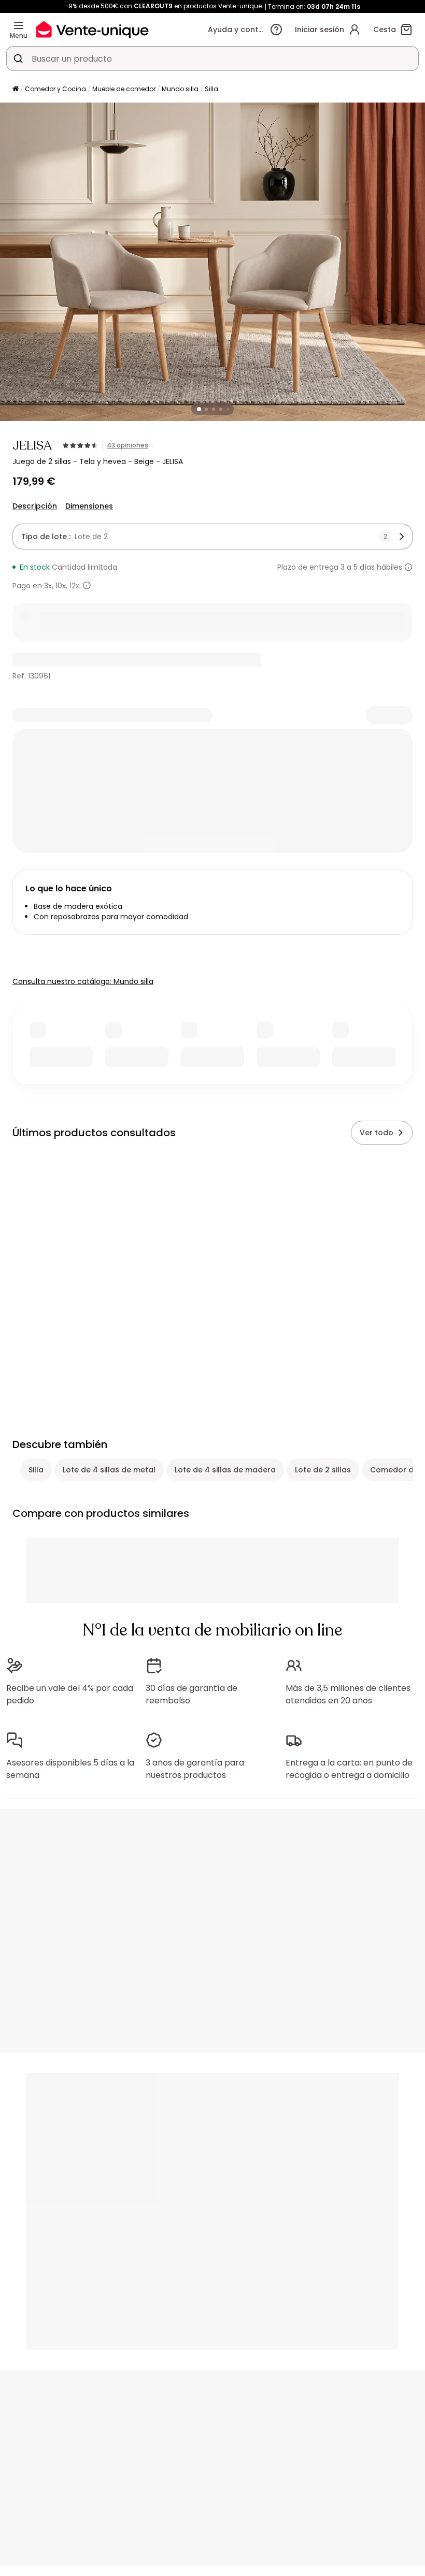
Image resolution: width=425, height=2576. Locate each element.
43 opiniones (127, 445)
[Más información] (408, 567)
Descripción (35, 506)
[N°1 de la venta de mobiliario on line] (92, 29)
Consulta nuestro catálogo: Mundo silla (83, 981)
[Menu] (19, 25)
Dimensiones (89, 506)
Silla (211, 89)
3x (48, 586)
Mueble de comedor (124, 89)
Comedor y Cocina (55, 89)
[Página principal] (16, 89)
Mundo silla (180, 89)
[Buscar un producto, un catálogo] (18, 59)
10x (61, 586)
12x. (75, 586)
